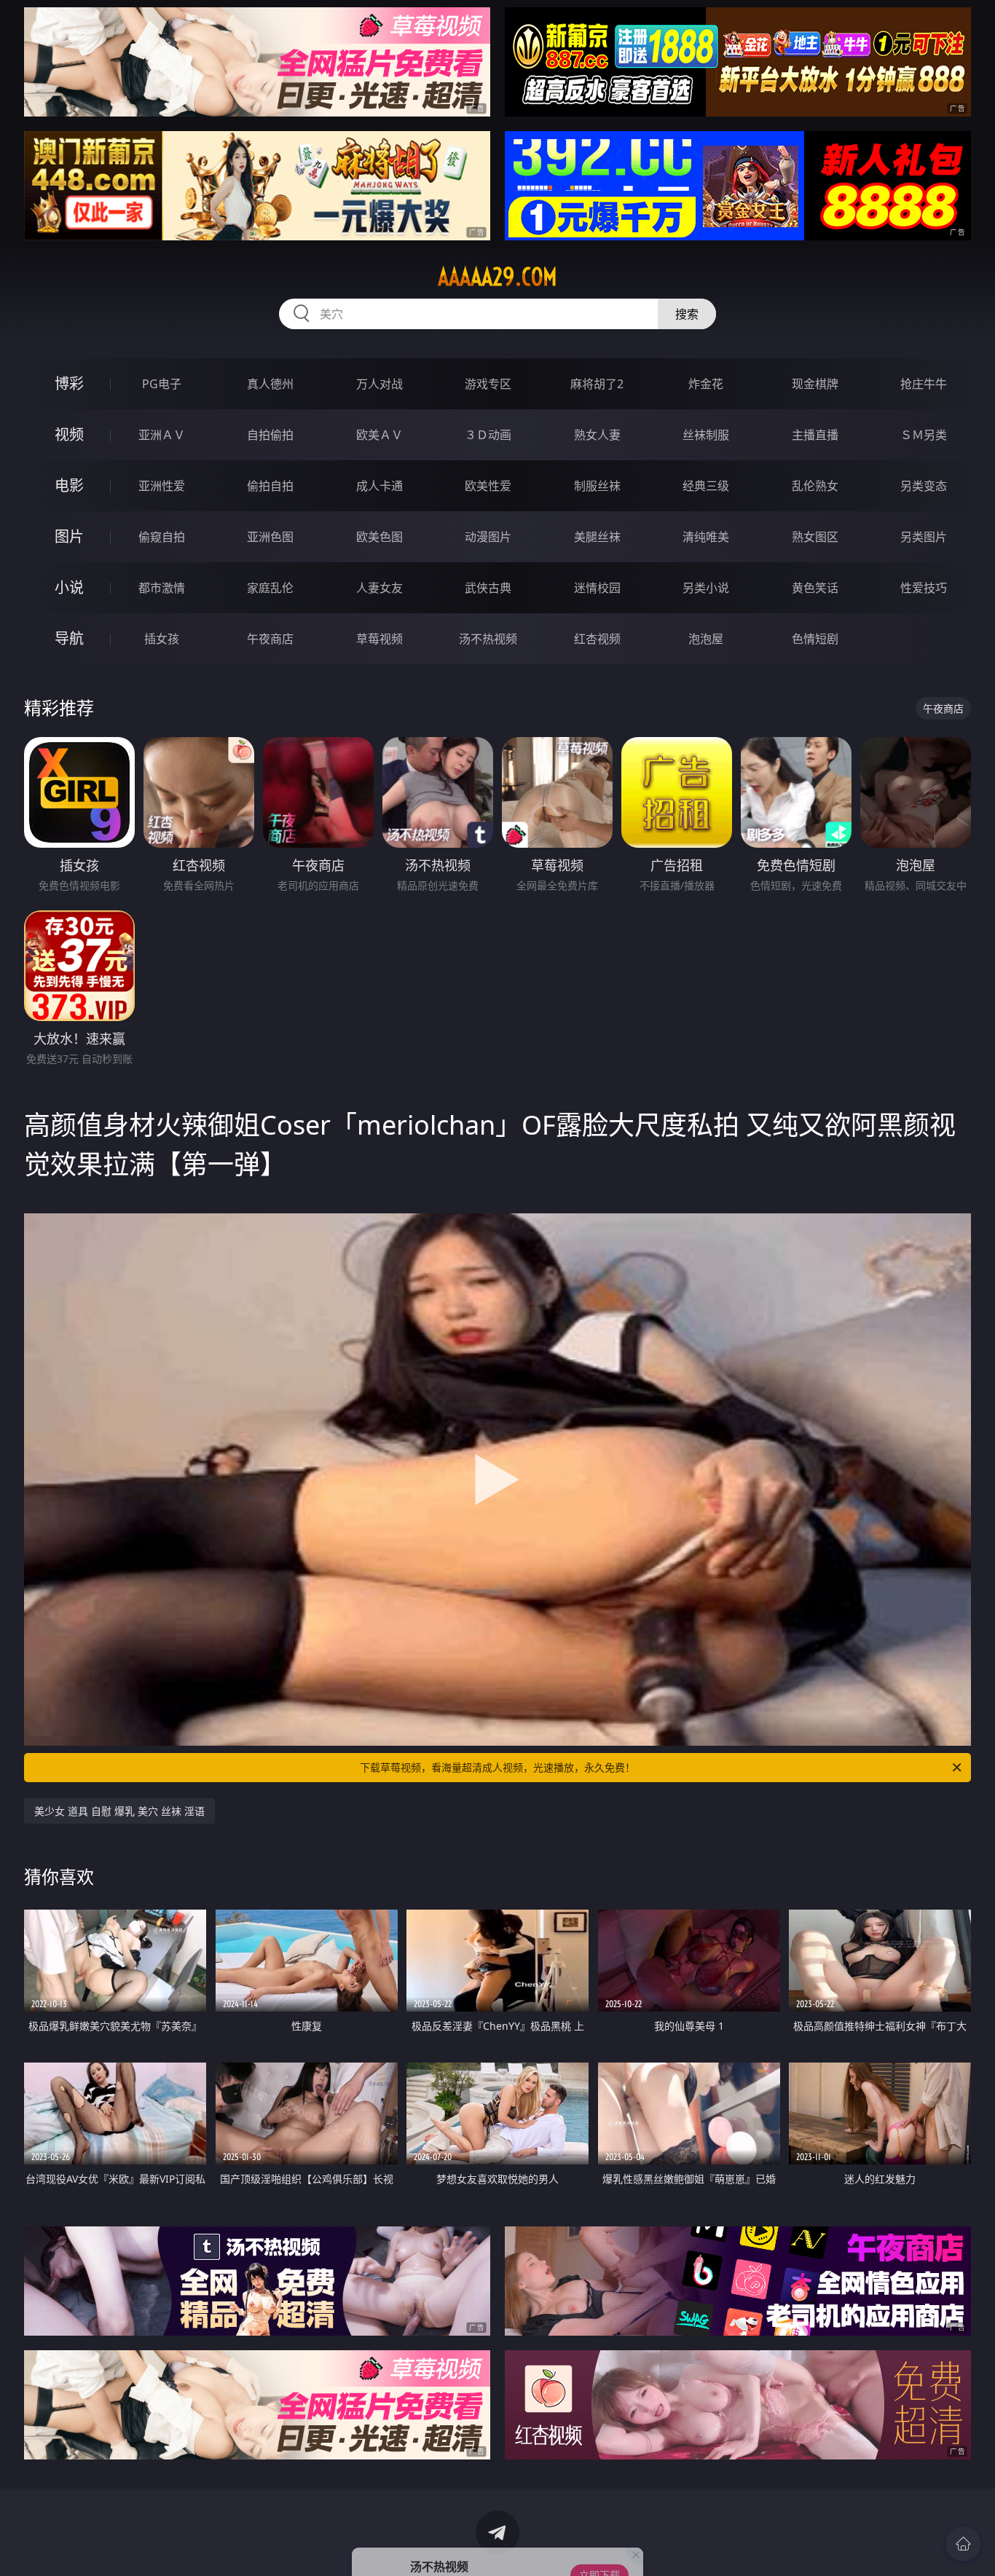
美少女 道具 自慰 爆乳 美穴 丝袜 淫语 (119, 1811)
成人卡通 (379, 486)
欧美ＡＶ (379, 435)
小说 (69, 587)
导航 (69, 638)
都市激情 (162, 588)
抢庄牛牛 (924, 384)
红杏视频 (597, 639)
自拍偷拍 (270, 435)
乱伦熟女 (815, 486)
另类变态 (924, 486)
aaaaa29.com (497, 277)
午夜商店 (270, 639)
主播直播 (815, 435)
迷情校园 (597, 588)
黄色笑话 (815, 588)
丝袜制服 (706, 435)
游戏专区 (488, 384)
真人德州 (270, 384)
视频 (69, 434)
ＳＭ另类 (924, 435)
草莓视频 (379, 639)
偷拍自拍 (270, 486)
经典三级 (706, 486)
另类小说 (706, 588)
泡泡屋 (706, 639)
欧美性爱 (488, 486)
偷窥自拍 (162, 537)
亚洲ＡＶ (162, 435)
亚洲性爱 (162, 486)
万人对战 (379, 384)
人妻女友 (379, 588)
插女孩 (162, 639)
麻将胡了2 (597, 384)
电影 (69, 485)
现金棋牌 (815, 384)
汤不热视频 (488, 639)
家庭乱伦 (270, 588)
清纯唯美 (706, 537)
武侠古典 (488, 588)
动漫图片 (488, 537)
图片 (69, 536)
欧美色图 (379, 537)
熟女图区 (815, 537)
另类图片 (924, 537)
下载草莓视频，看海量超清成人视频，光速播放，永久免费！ (497, 1767)
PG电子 (162, 384)
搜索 (687, 314)
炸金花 (706, 384)
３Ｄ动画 (488, 435)
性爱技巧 (924, 588)
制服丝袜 (597, 486)
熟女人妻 (597, 435)
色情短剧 (815, 639)
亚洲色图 (270, 537)
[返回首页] (963, 2544)
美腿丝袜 (597, 537)
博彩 (69, 383)
